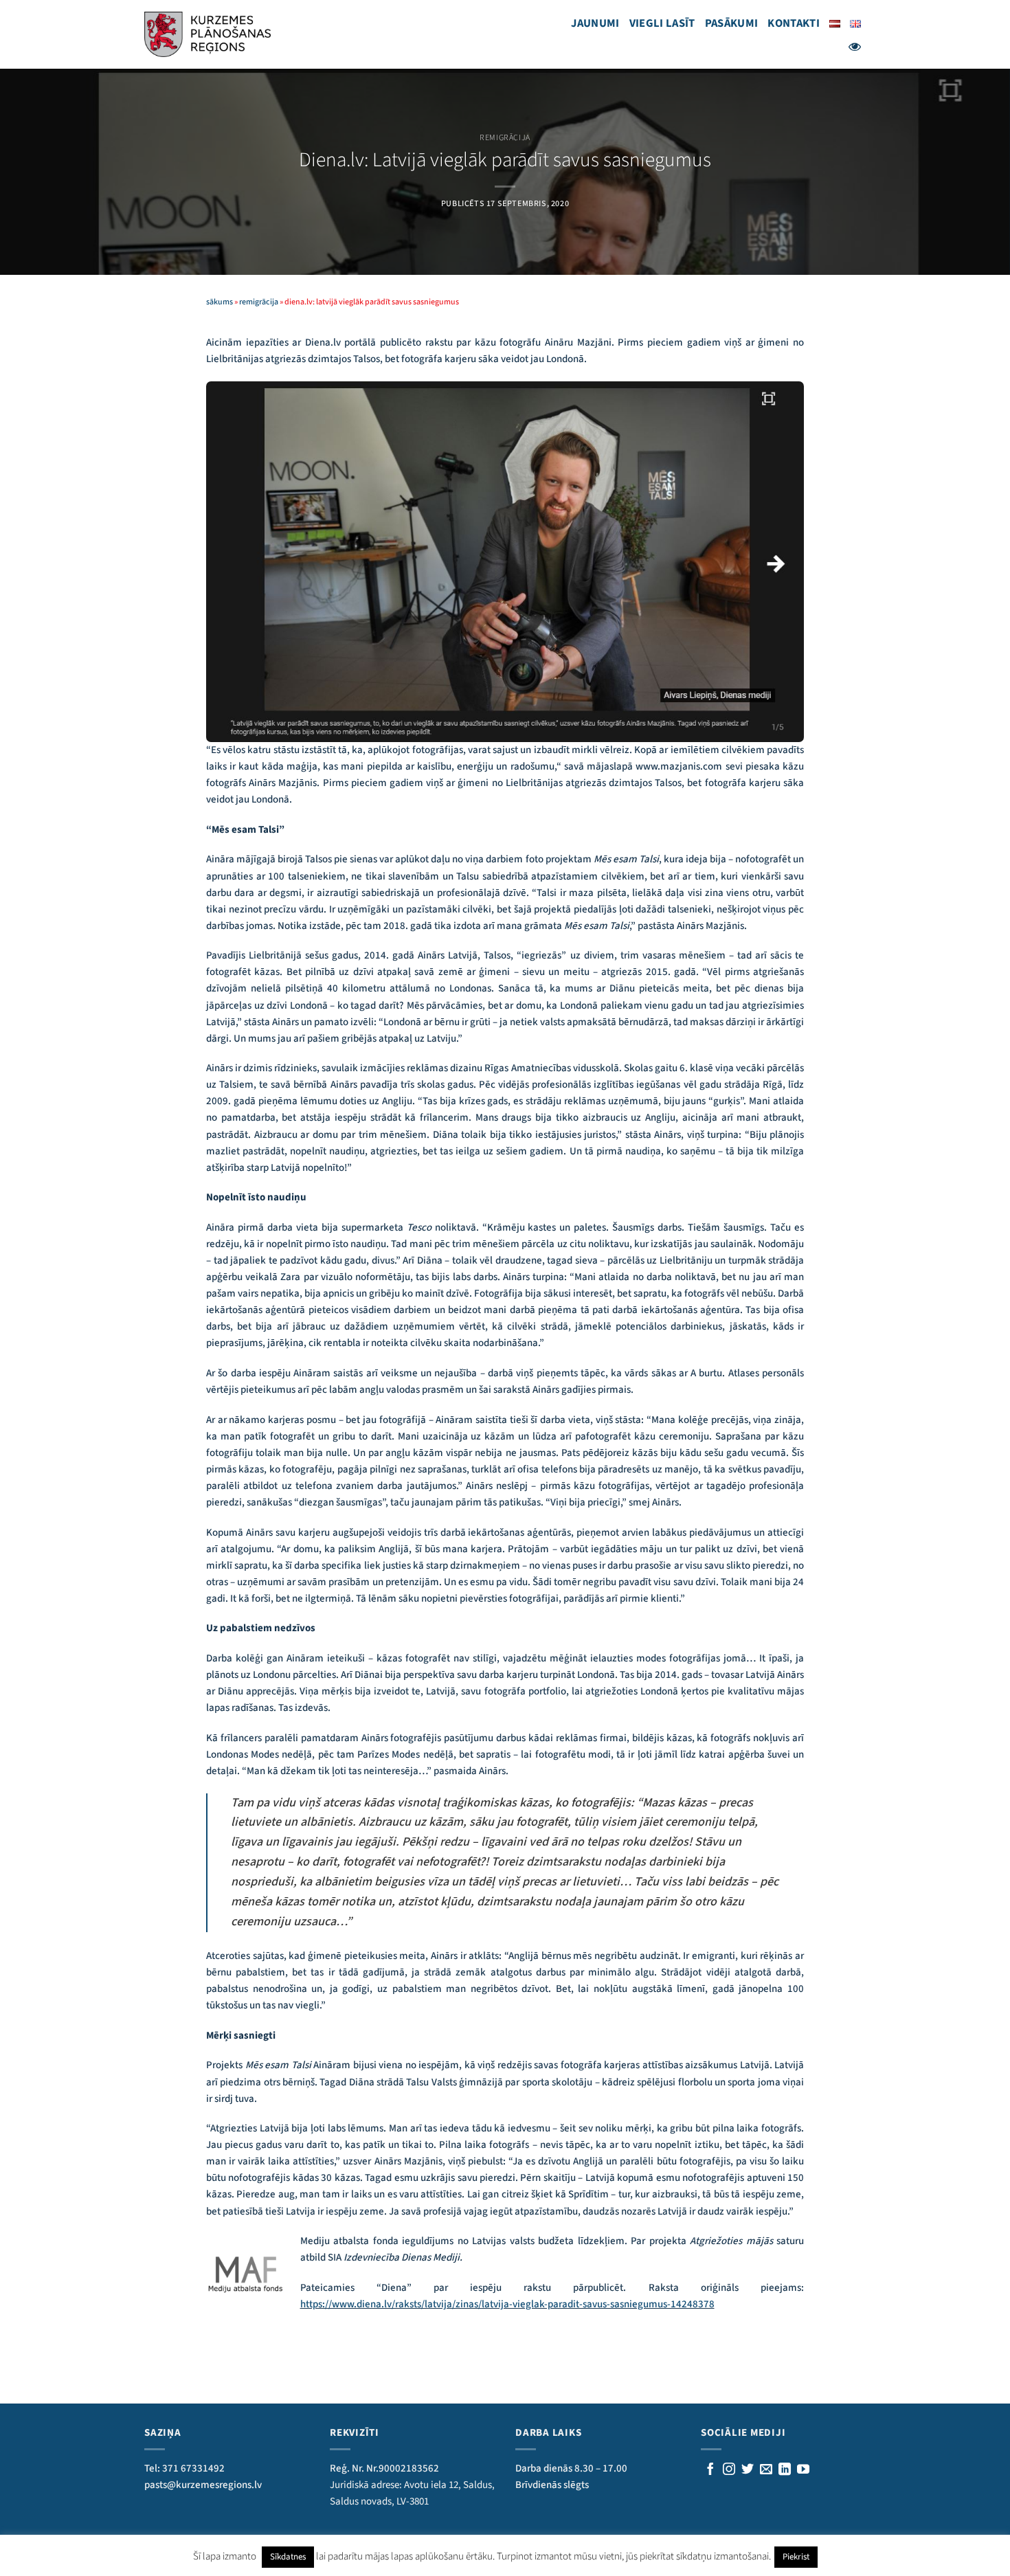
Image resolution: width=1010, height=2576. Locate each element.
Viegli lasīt (662, 23)
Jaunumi (595, 23)
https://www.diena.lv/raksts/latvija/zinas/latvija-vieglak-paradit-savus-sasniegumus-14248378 (507, 2304)
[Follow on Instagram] (729, 2470)
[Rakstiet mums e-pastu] (766, 2470)
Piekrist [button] (796, 2557)
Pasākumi (732, 23)
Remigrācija (505, 138)
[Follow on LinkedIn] (785, 2470)
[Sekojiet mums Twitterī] (748, 2470)
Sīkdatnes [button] (288, 2557)
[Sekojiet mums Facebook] (710, 2470)
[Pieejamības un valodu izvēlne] (855, 47)
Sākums (220, 302)
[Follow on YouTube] (803, 2470)
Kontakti (794, 23)
